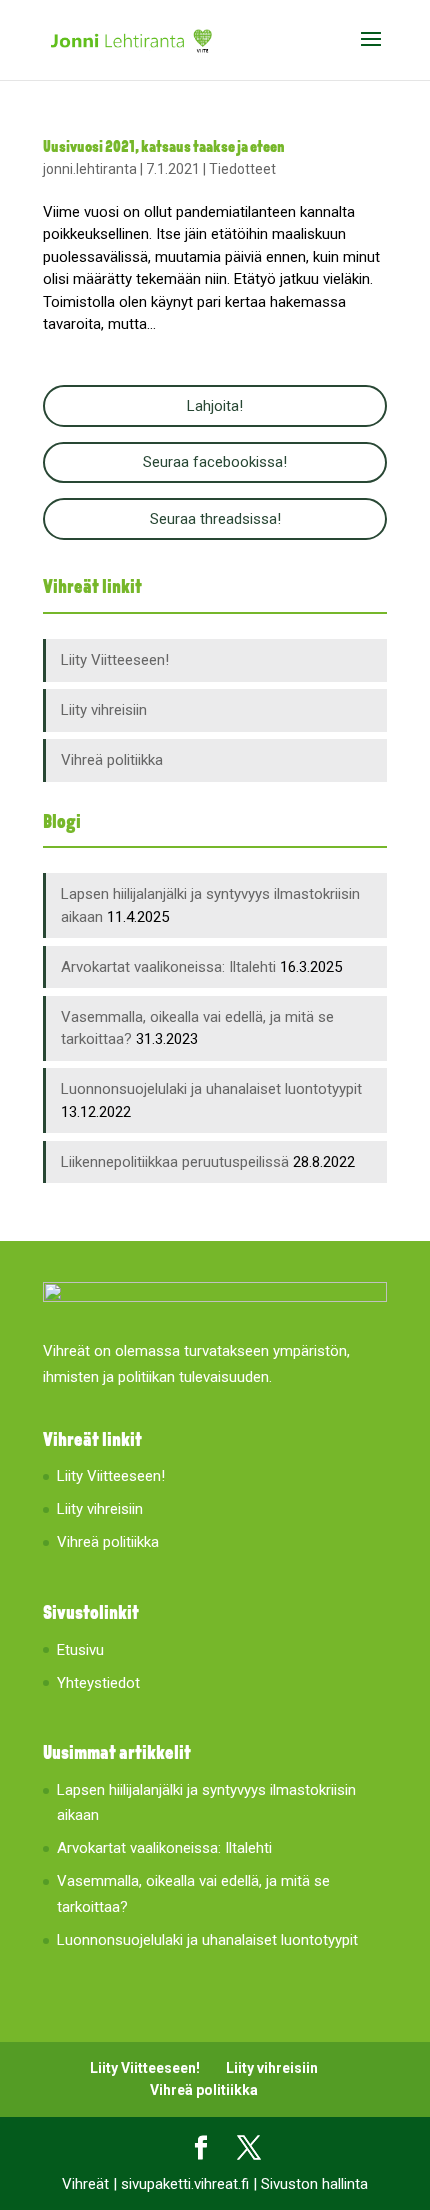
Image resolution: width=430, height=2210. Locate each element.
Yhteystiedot (98, 1683)
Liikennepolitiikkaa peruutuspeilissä (175, 1162)
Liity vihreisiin (104, 710)
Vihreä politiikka (112, 760)
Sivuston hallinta (314, 2184)
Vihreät (85, 2184)
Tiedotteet (242, 169)
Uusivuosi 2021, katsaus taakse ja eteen (164, 148)
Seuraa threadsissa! (215, 519)
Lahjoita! (215, 406)
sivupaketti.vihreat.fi (185, 2184)
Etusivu (80, 1650)
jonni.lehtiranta (90, 169)
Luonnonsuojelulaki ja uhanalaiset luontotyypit (211, 1089)
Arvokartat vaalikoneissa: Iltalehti (168, 967)
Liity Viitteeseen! (115, 660)
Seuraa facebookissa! (215, 462)
